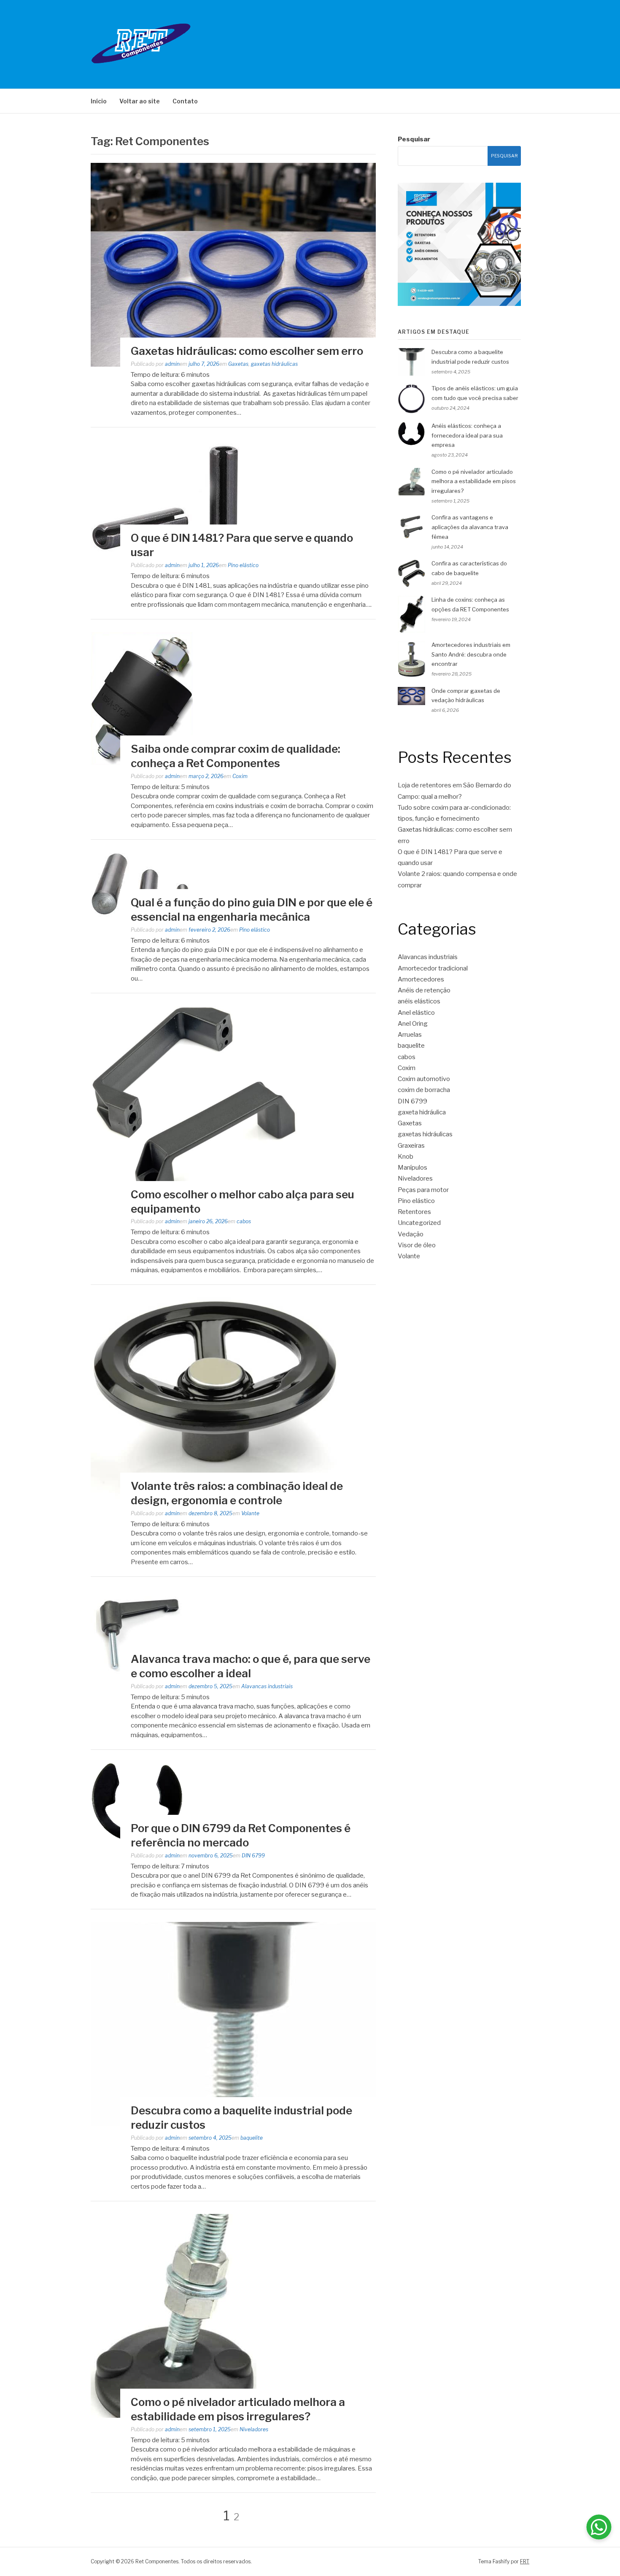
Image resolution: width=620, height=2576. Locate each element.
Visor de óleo (417, 1245)
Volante (250, 1513)
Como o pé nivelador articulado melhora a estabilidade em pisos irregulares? (474, 481)
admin (172, 364)
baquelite (252, 2138)
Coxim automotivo (424, 1079)
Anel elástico (416, 1013)
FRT (525, 2561)
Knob (406, 1157)
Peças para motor (423, 1190)
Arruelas (410, 1035)
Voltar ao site (140, 101)
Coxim (240, 776)
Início (99, 101)
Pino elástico (243, 565)
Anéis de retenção (424, 990)
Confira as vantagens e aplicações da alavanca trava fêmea (470, 527)
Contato (185, 101)
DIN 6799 (253, 1856)
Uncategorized (419, 1223)
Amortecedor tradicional (433, 968)
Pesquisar (414, 139)
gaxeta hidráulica (422, 1112)
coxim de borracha (424, 1090)
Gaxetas (238, 364)
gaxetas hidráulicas (274, 364)
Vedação (411, 1234)
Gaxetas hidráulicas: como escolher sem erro (248, 351)
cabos (244, 1221)
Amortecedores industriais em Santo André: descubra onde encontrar (471, 654)
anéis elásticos (419, 1001)
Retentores (414, 1212)
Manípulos (412, 1168)
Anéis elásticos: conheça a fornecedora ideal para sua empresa (467, 435)
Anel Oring (413, 1024)
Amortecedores (421, 979)
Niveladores (254, 2429)
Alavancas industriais (267, 1686)
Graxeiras (411, 1146)
